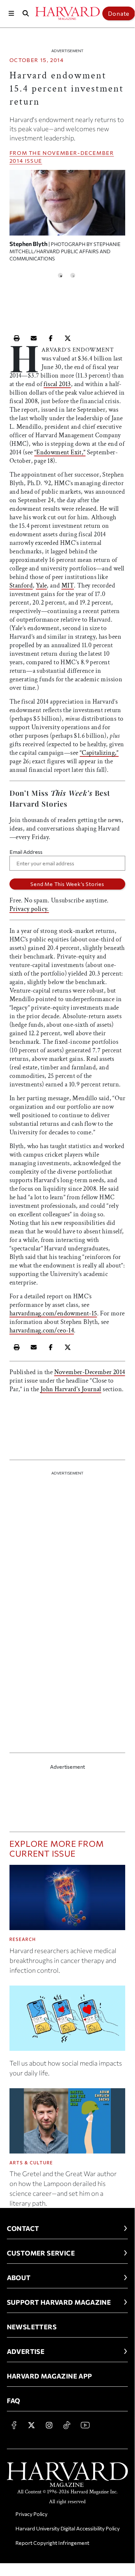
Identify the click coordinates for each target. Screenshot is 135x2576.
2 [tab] (73, 275)
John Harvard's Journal (71, 1389)
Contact (23, 2228)
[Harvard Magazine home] (67, 13)
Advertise (26, 2351)
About (19, 2277)
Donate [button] (119, 13)
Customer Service (41, 2253)
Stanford (21, 586)
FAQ (14, 2401)
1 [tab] (60, 275)
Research (23, 1939)
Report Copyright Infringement (52, 2543)
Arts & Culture (31, 2163)
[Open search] (25, 13)
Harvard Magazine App (50, 2376)
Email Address (26, 852)
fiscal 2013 (57, 384)
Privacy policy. (29, 909)
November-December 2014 (90, 1372)
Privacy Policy (31, 2514)
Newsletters (32, 2327)
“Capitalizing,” (99, 753)
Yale (42, 586)
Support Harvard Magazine (59, 2302)
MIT (68, 586)
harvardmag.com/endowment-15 (53, 1313)
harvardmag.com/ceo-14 (42, 1330)
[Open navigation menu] (11, 13)
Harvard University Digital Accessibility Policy (67, 2528)
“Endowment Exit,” (60, 452)
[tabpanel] (67, 219)
